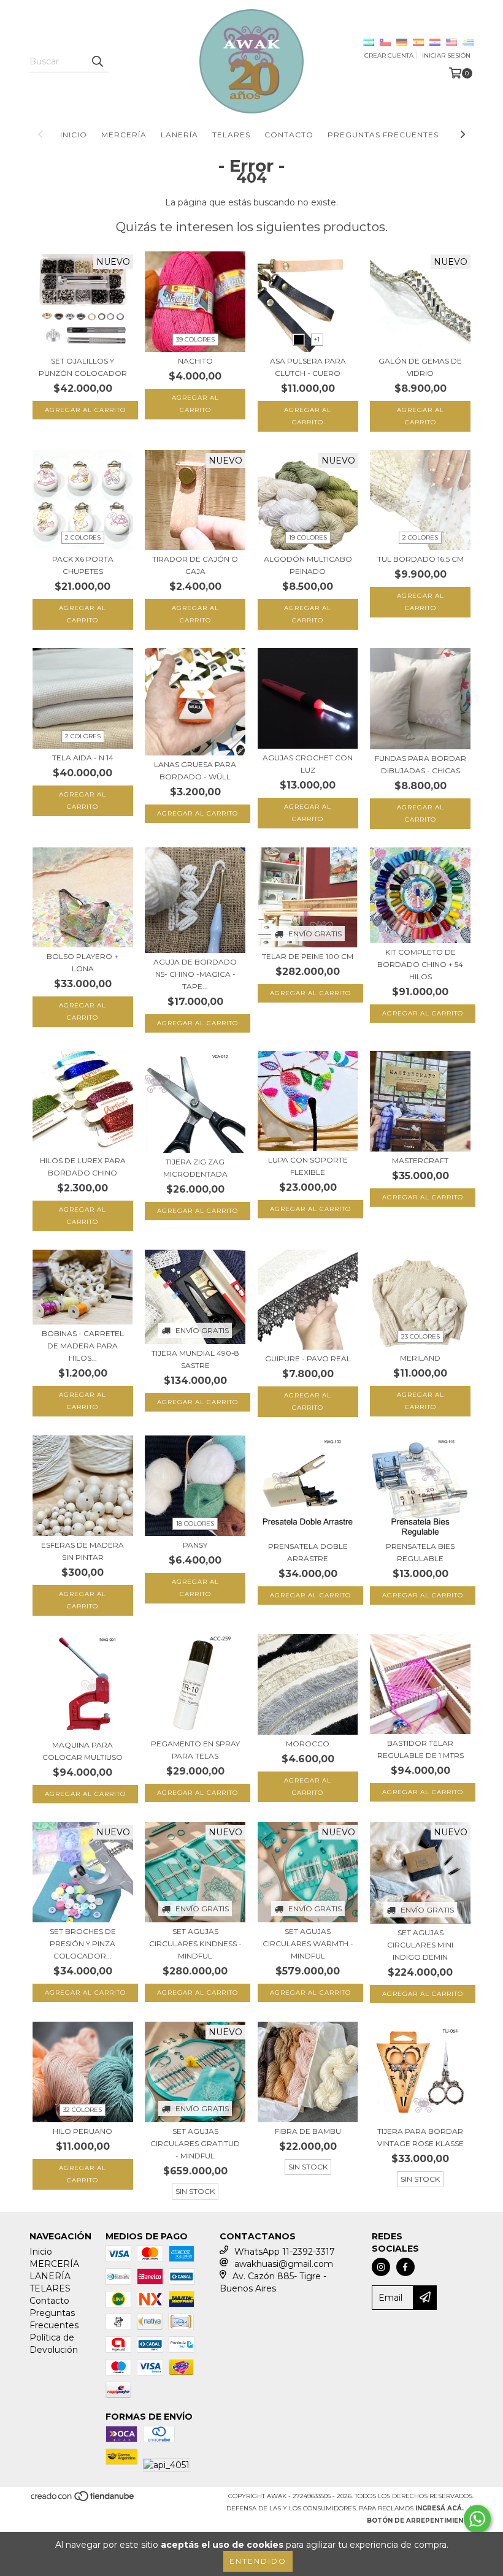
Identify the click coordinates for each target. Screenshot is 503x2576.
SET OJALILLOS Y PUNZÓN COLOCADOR (83, 367)
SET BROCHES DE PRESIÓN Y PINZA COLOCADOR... (83, 1943)
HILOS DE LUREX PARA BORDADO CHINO (83, 1167)
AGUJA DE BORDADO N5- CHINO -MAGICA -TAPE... (195, 974)
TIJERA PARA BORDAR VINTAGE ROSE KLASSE (420, 2137)
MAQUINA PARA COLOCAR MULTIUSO (83, 1751)
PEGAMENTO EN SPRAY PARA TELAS (195, 1750)
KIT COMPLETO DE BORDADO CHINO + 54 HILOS (420, 964)
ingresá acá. (440, 2508)
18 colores (195, 1523)
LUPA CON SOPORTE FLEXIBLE (308, 1166)
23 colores (420, 1336)
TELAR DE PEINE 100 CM (308, 956)
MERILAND (420, 1358)
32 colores (83, 2110)
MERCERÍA (124, 135)
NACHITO (195, 361)
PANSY (195, 1545)
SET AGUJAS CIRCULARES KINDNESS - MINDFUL (195, 1943)
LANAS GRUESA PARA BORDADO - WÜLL (195, 770)
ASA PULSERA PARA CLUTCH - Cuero (308, 367)
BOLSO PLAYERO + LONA (83, 962)
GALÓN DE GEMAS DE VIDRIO (420, 367)
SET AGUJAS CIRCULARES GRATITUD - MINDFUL (195, 2143)
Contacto (289, 135)
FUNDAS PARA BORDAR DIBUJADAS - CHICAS (420, 764)
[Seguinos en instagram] (381, 2267)
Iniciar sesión (446, 55)
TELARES (231, 135)
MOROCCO (308, 1744)
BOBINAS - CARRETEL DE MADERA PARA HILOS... (83, 1346)
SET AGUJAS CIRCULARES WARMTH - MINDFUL (308, 1943)
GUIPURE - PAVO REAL (308, 1359)
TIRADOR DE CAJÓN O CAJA (195, 565)
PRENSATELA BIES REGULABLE (420, 1552)
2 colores (83, 537)
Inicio (74, 135)
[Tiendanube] (83, 2500)
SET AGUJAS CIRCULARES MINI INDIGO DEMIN (420, 1945)
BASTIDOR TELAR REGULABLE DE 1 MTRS (420, 1749)
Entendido (258, 2561)
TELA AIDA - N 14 (83, 758)
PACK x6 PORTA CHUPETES (83, 565)
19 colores (308, 537)
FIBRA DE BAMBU (308, 2131)
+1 (317, 339)
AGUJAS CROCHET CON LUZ (308, 764)
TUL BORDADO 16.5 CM (420, 559)
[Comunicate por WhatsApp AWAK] (477, 2519)
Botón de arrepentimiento (420, 2521)
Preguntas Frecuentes (383, 135)
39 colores (195, 339)
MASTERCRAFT (420, 1160)
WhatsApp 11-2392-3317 (285, 2252)
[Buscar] (97, 61)
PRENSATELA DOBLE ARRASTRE (308, 1552)
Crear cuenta (389, 55)
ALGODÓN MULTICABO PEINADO (308, 565)
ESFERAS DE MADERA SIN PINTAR (83, 1551)
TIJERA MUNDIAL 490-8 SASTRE (195, 1359)
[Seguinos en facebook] (405, 2267)
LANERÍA (179, 135)
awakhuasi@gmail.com (284, 2264)
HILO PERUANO (83, 2131)
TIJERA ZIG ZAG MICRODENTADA (195, 1168)
